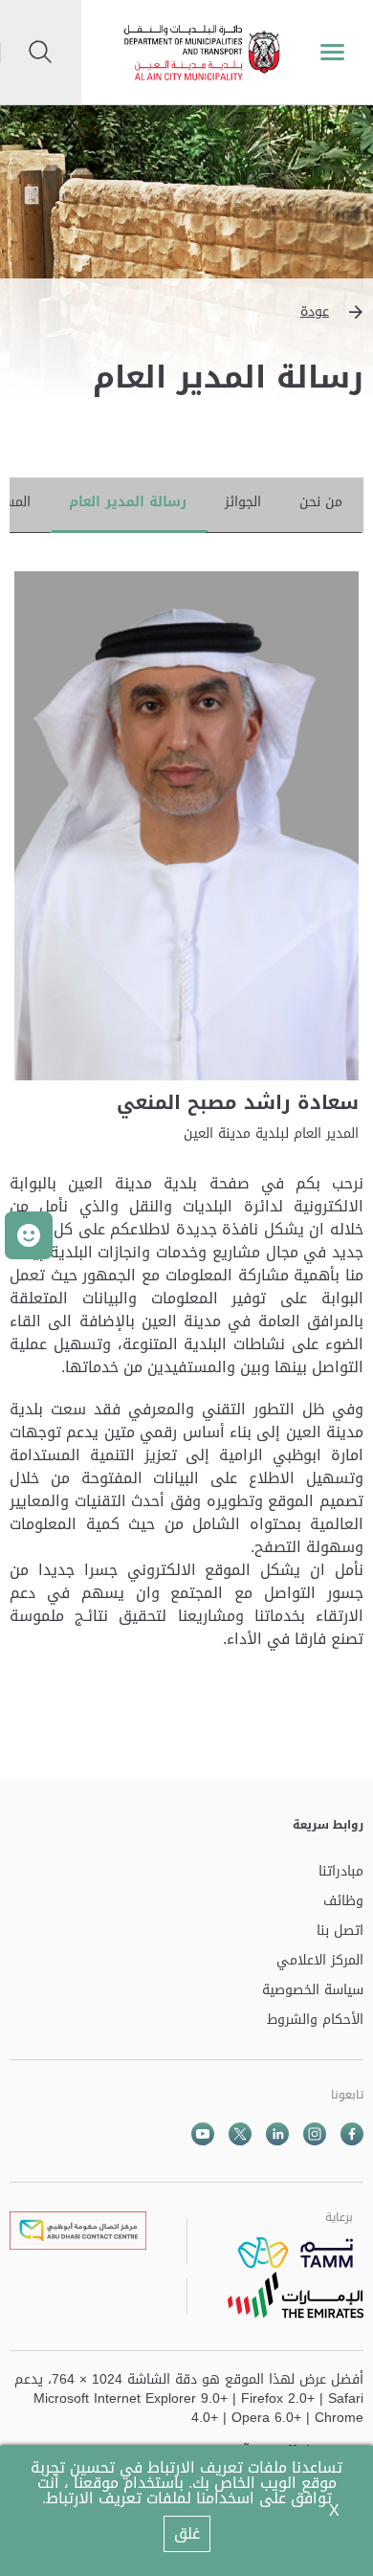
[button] (186, 312)
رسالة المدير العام (128, 502)
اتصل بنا (340, 1932)
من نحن (321, 502)
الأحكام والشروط (315, 2021)
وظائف (343, 1902)
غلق (187, 2533)
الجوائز (243, 502)
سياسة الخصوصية (313, 1991)
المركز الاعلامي (320, 1961)
